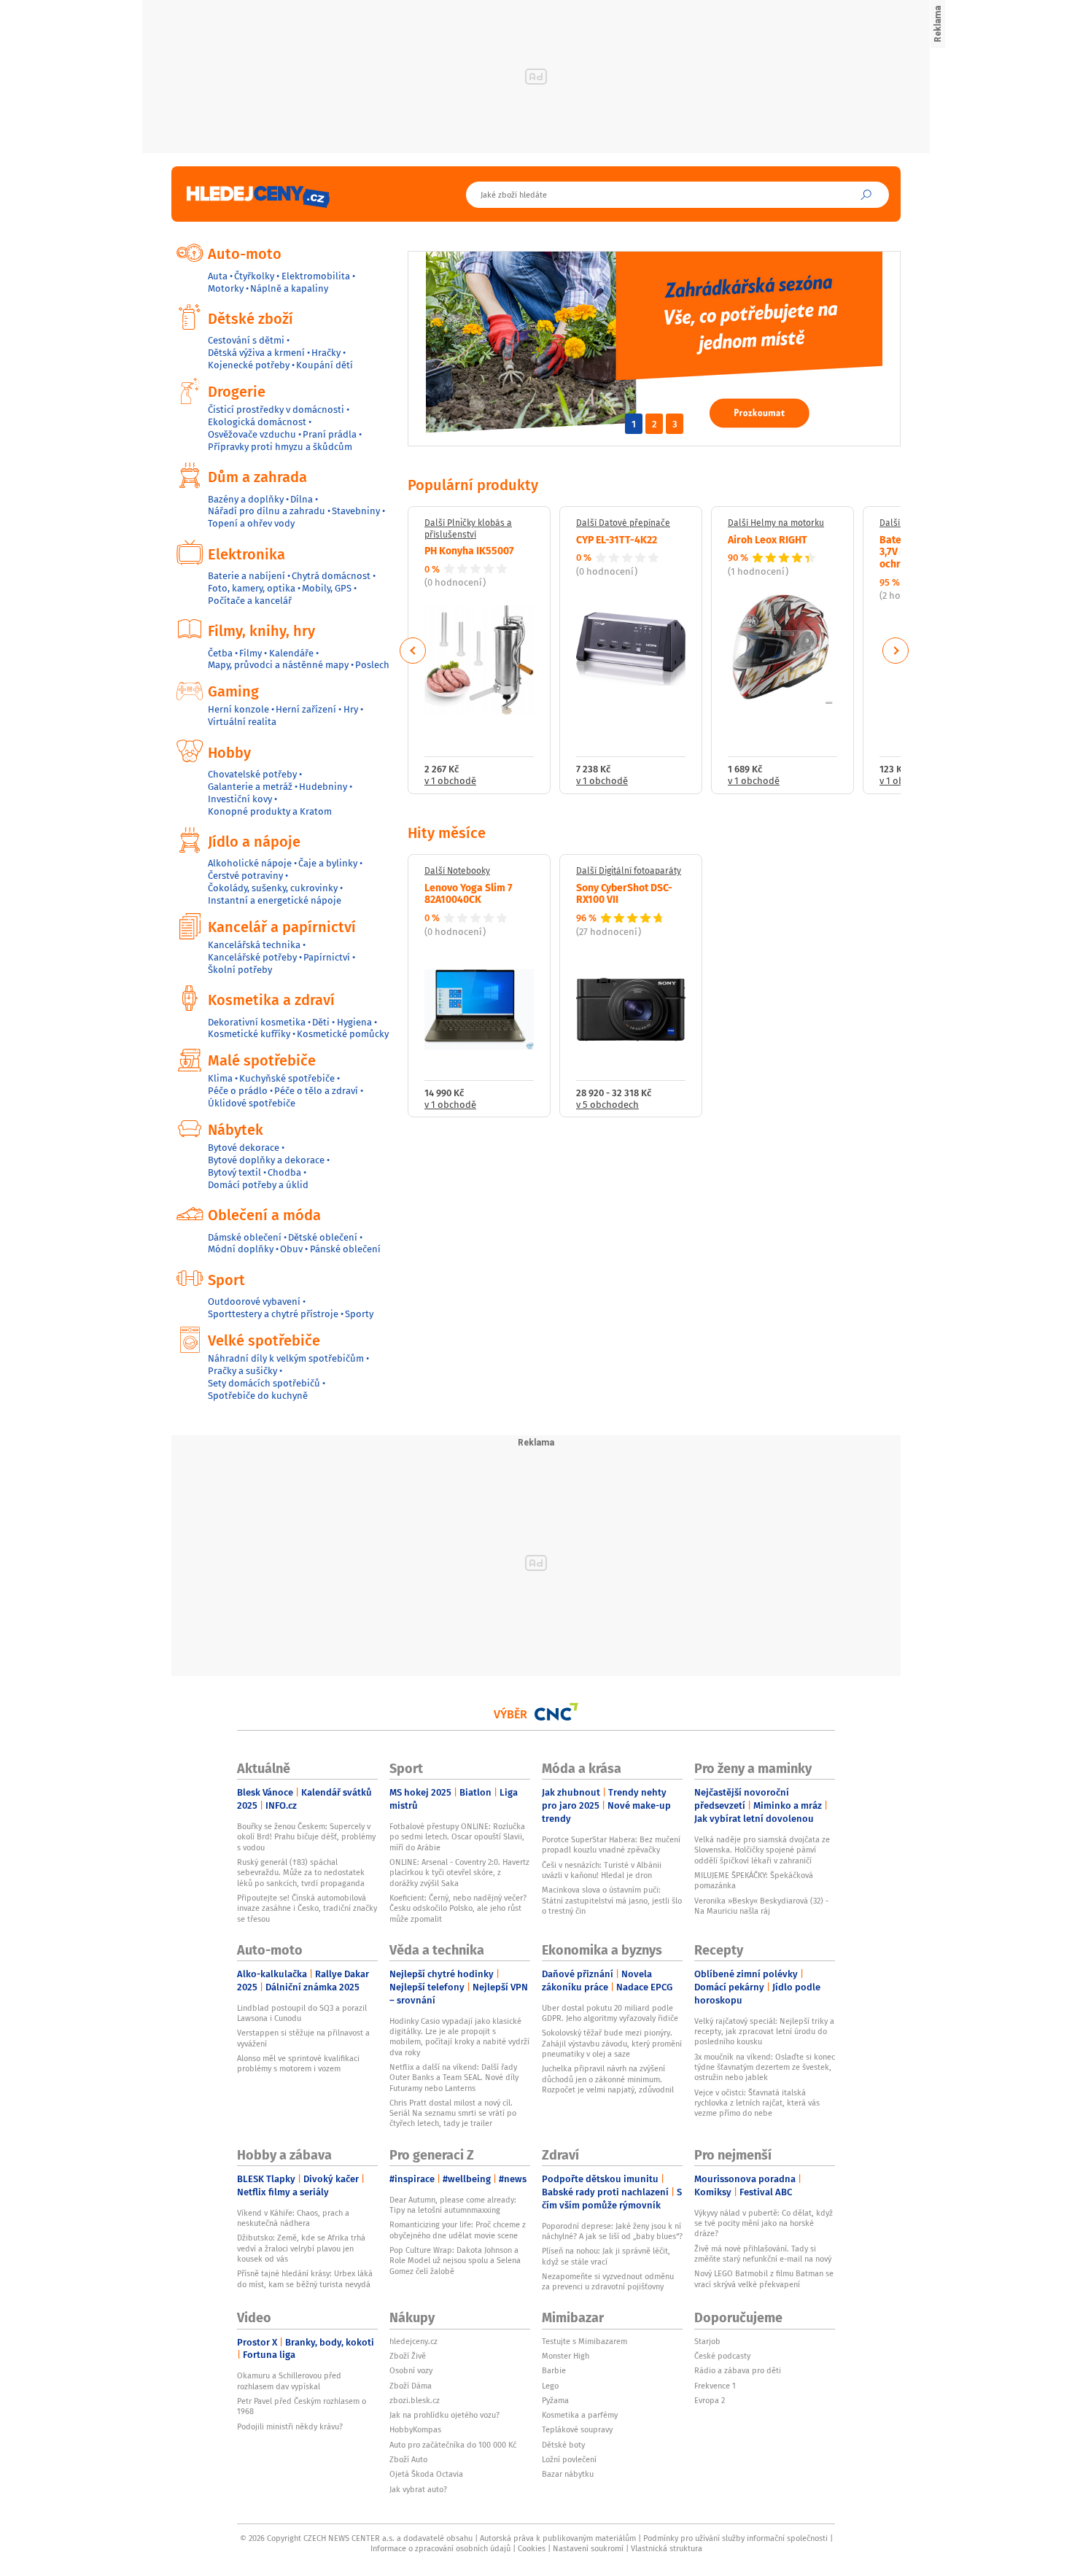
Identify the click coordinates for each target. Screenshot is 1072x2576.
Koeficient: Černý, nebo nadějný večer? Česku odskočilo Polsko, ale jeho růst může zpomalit (458, 1908)
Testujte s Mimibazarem (584, 2341)
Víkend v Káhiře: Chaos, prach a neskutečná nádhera (293, 2218)
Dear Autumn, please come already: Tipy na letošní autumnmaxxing (453, 2205)
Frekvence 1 (715, 2386)
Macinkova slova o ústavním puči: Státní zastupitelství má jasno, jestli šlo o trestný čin (612, 1900)
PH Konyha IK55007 (469, 550)
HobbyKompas (415, 2429)
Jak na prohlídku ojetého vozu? (444, 2415)
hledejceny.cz (413, 2341)
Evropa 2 (710, 2400)
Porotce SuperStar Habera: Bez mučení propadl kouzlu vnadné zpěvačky (611, 1844)
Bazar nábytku (568, 2474)
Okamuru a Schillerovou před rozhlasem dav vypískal (289, 2381)
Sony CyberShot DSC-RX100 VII (624, 893)
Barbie (554, 2370)
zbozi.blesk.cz (415, 2400)
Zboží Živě (408, 2356)
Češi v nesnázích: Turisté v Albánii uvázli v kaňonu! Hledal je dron (602, 1870)
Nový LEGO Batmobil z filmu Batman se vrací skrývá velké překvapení (764, 2278)
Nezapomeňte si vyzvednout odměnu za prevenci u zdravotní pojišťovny (608, 2281)
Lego (550, 2386)
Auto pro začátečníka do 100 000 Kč (453, 2445)
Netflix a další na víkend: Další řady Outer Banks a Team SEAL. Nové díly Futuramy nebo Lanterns (454, 2078)
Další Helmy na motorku (776, 523)
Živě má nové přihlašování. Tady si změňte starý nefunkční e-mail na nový (763, 2254)
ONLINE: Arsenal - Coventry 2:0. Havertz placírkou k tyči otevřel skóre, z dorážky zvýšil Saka (459, 1873)
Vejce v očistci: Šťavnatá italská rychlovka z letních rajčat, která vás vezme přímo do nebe (757, 2103)
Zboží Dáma (411, 2386)
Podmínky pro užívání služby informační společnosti (735, 2538)
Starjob (707, 2341)
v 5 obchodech (607, 1105)
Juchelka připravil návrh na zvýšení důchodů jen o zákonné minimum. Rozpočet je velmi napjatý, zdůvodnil (608, 2079)
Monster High (566, 2356)
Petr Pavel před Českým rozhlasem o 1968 (302, 2406)
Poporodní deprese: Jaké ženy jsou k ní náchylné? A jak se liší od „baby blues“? (612, 2231)
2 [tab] (655, 424)
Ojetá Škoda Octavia (426, 2474)
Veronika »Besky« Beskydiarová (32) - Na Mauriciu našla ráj (761, 1906)
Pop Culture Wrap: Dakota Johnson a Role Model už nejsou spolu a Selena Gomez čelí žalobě (455, 2261)
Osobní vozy (411, 2370)
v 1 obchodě (450, 781)
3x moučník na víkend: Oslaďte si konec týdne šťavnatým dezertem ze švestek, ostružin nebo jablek (765, 2067)
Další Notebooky (457, 871)
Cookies (532, 2548)
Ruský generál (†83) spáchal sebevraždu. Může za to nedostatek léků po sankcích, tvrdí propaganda (301, 1873)
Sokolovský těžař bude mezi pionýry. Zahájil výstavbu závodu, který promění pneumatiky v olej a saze (612, 2043)
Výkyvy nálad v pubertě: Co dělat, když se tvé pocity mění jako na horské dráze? (764, 2223)
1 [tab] (634, 424)
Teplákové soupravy (577, 2429)
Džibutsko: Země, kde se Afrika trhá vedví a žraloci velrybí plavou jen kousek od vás (301, 2248)
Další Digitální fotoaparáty (629, 871)
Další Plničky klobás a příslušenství (468, 528)
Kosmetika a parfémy (580, 2415)
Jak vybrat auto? (418, 2489)
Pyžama (555, 2400)
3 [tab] (675, 424)
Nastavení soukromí (588, 2548)
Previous (413, 651)
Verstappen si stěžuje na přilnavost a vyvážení (303, 2038)
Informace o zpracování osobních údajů (440, 2548)
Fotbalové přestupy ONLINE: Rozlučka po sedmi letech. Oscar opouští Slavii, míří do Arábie (457, 1837)
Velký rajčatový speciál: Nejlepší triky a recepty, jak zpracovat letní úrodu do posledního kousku (764, 2032)
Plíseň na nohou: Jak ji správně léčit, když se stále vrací (606, 2256)
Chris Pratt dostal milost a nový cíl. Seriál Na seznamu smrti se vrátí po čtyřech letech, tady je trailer (453, 2113)
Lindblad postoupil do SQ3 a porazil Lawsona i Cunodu (302, 2013)
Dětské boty (563, 2445)
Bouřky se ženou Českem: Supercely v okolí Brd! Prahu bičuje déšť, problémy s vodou (306, 1837)
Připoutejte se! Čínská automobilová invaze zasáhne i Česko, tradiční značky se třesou (307, 1908)
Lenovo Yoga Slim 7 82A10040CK (469, 893)
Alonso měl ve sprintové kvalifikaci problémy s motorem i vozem (298, 2063)
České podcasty (722, 2356)
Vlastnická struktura (667, 2548)
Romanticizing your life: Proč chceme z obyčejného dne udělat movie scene (458, 2230)
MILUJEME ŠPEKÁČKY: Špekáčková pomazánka (754, 1880)
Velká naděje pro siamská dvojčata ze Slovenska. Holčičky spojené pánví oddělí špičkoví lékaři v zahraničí (762, 1850)
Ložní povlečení (569, 2459)
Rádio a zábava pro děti (738, 2370)
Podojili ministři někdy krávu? (290, 2426)
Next (896, 651)
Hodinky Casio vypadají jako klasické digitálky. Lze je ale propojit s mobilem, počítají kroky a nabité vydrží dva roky (459, 2037)
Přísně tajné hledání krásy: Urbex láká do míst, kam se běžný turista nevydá (305, 2278)
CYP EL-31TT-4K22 (617, 539)
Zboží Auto (408, 2459)
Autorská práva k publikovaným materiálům (558, 2538)
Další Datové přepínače (623, 523)
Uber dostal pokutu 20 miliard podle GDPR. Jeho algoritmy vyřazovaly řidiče (610, 2013)
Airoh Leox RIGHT (768, 539)
